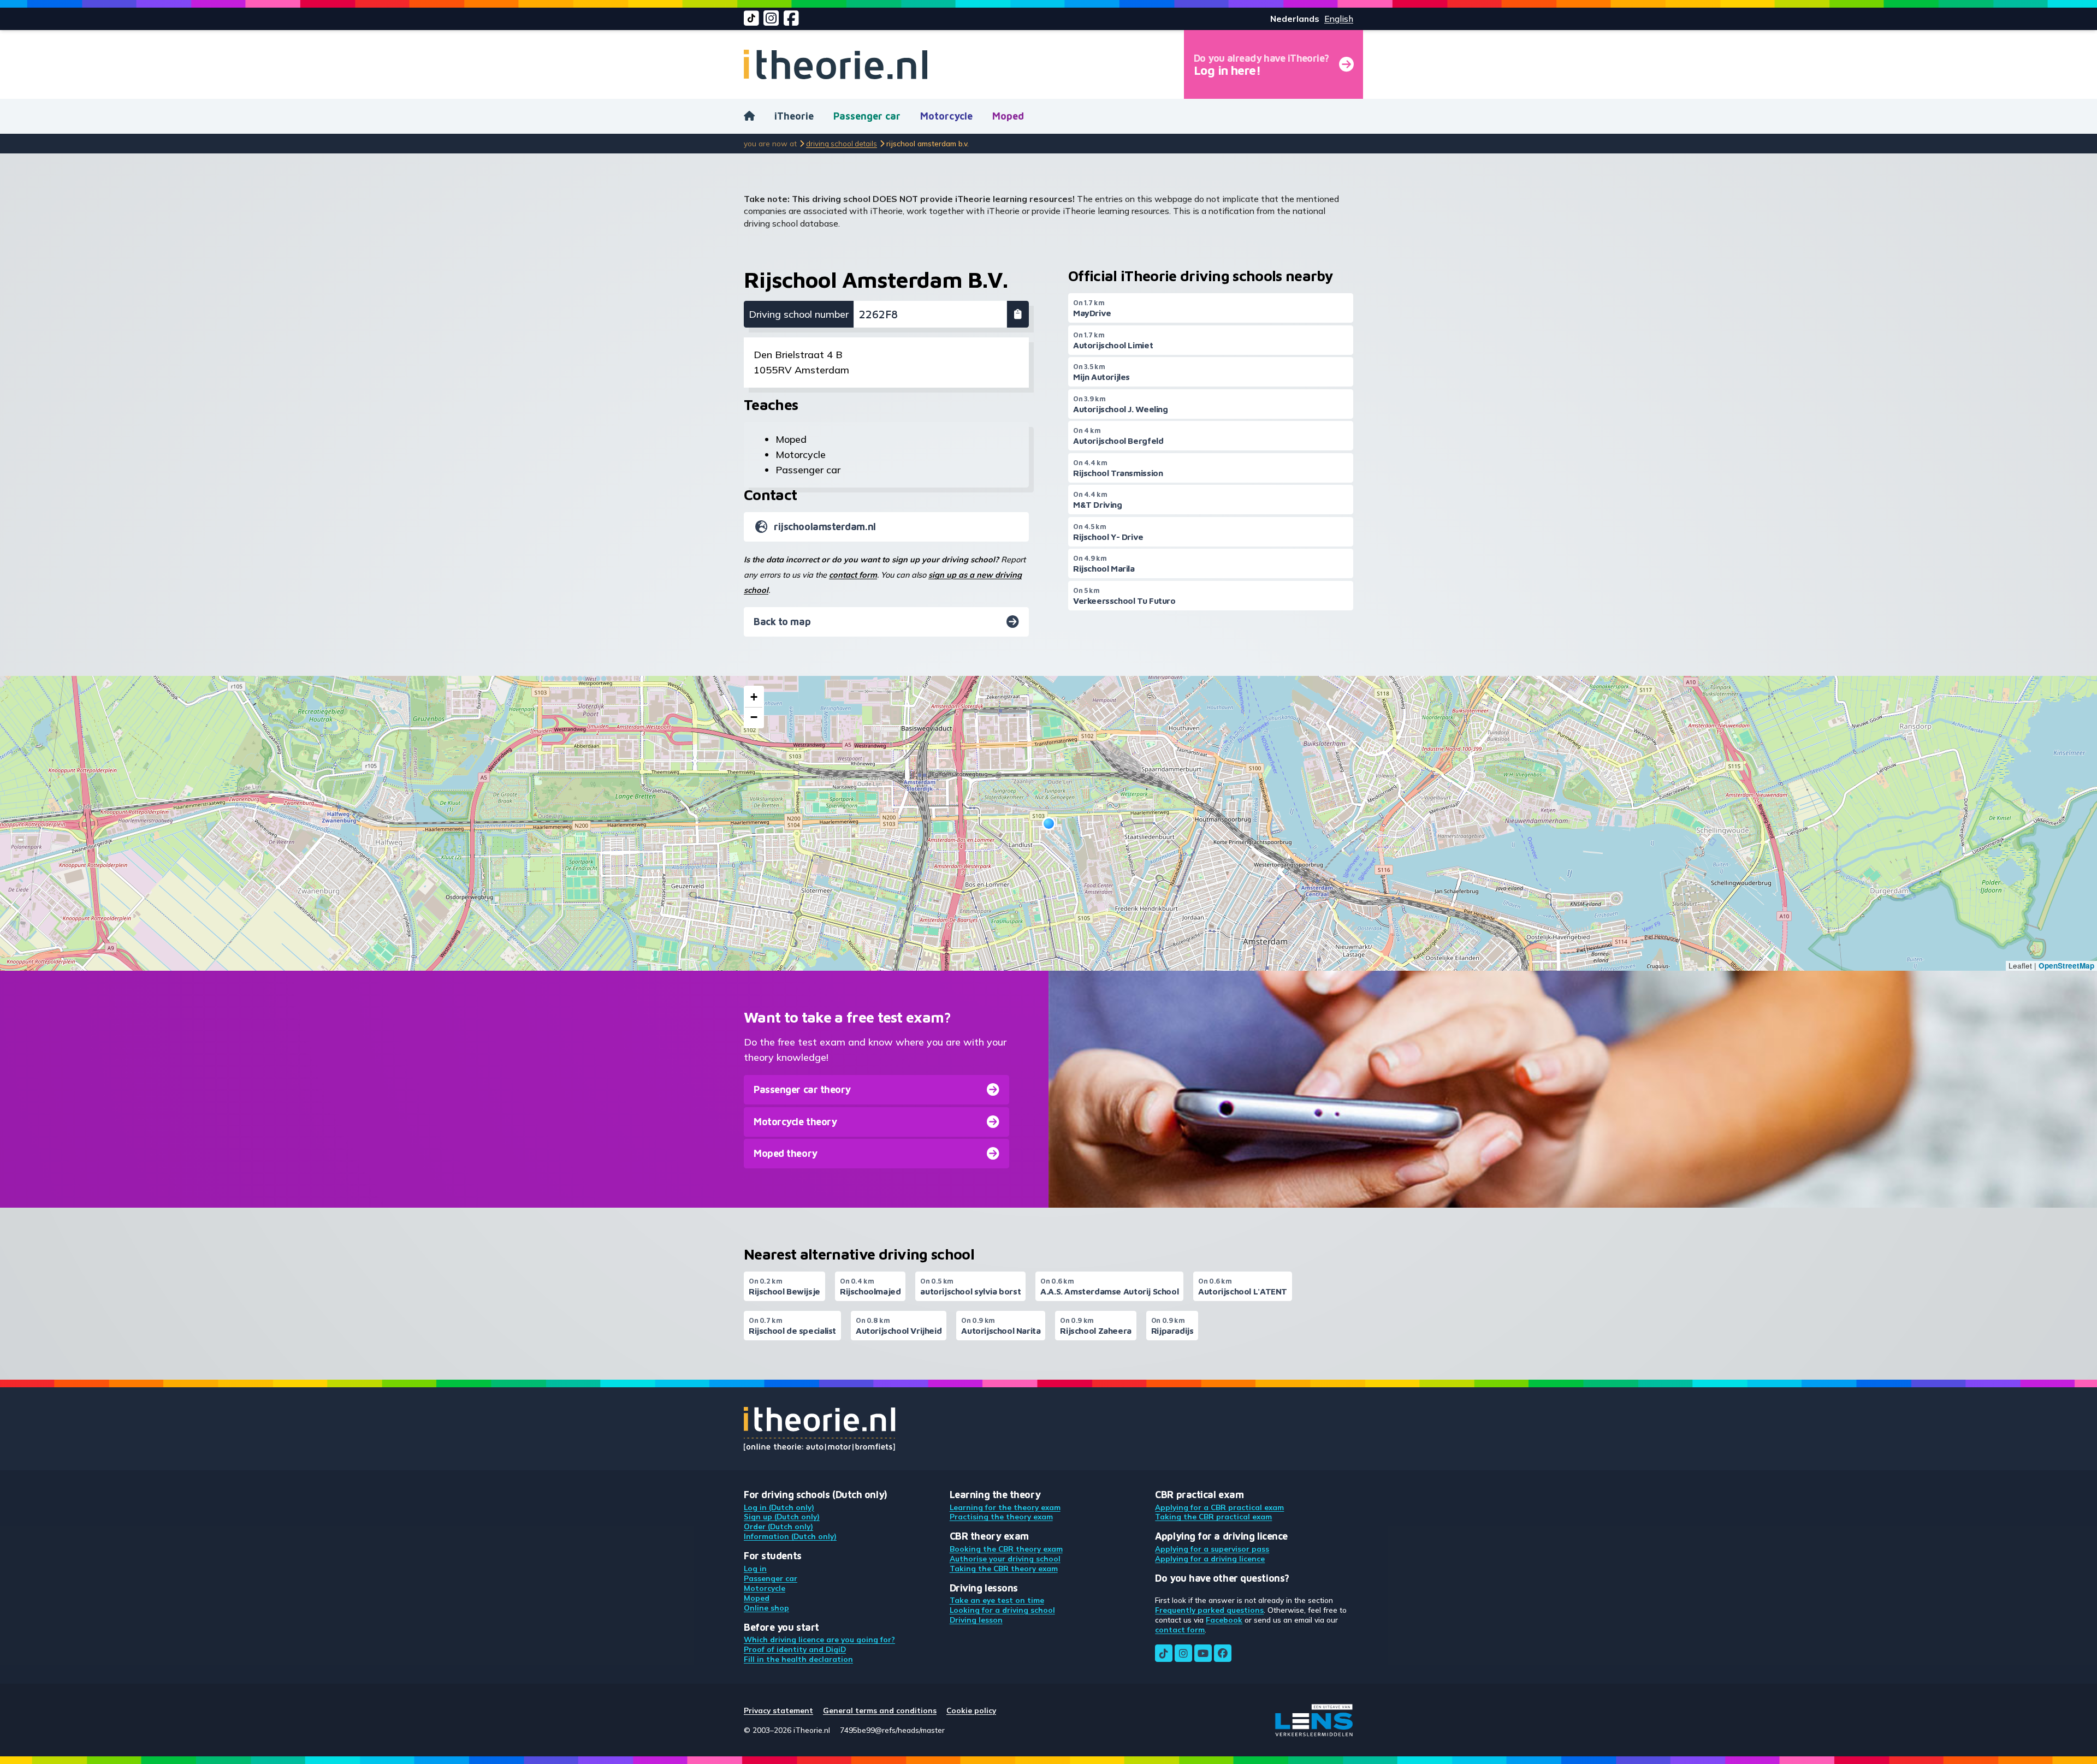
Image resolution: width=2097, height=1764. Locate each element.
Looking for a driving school (1002, 1610)
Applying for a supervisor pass (1212, 1549)
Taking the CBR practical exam (1213, 1516)
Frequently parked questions (1209, 1610)
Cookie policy (971, 1710)
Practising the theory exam (1001, 1516)
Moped (1008, 116)
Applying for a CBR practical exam (1219, 1507)
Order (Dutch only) (778, 1526)
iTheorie (794, 116)
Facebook (1224, 1620)
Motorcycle (946, 116)
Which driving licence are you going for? (819, 1639)
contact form (853, 575)
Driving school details (842, 143)
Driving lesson (976, 1620)
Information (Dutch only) (790, 1536)
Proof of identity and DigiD (795, 1649)
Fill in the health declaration (798, 1659)
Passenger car (867, 116)
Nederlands (1295, 19)
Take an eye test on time (997, 1600)
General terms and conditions (880, 1710)
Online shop (766, 1608)
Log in (755, 1568)
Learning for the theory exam (1005, 1507)
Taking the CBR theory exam (1004, 1568)
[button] (1049, 824)
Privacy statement (778, 1710)
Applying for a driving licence (1210, 1558)
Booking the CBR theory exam (1006, 1549)
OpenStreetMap (2066, 966)
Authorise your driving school (1005, 1558)
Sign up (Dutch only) (782, 1516)
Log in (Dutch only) (779, 1507)
